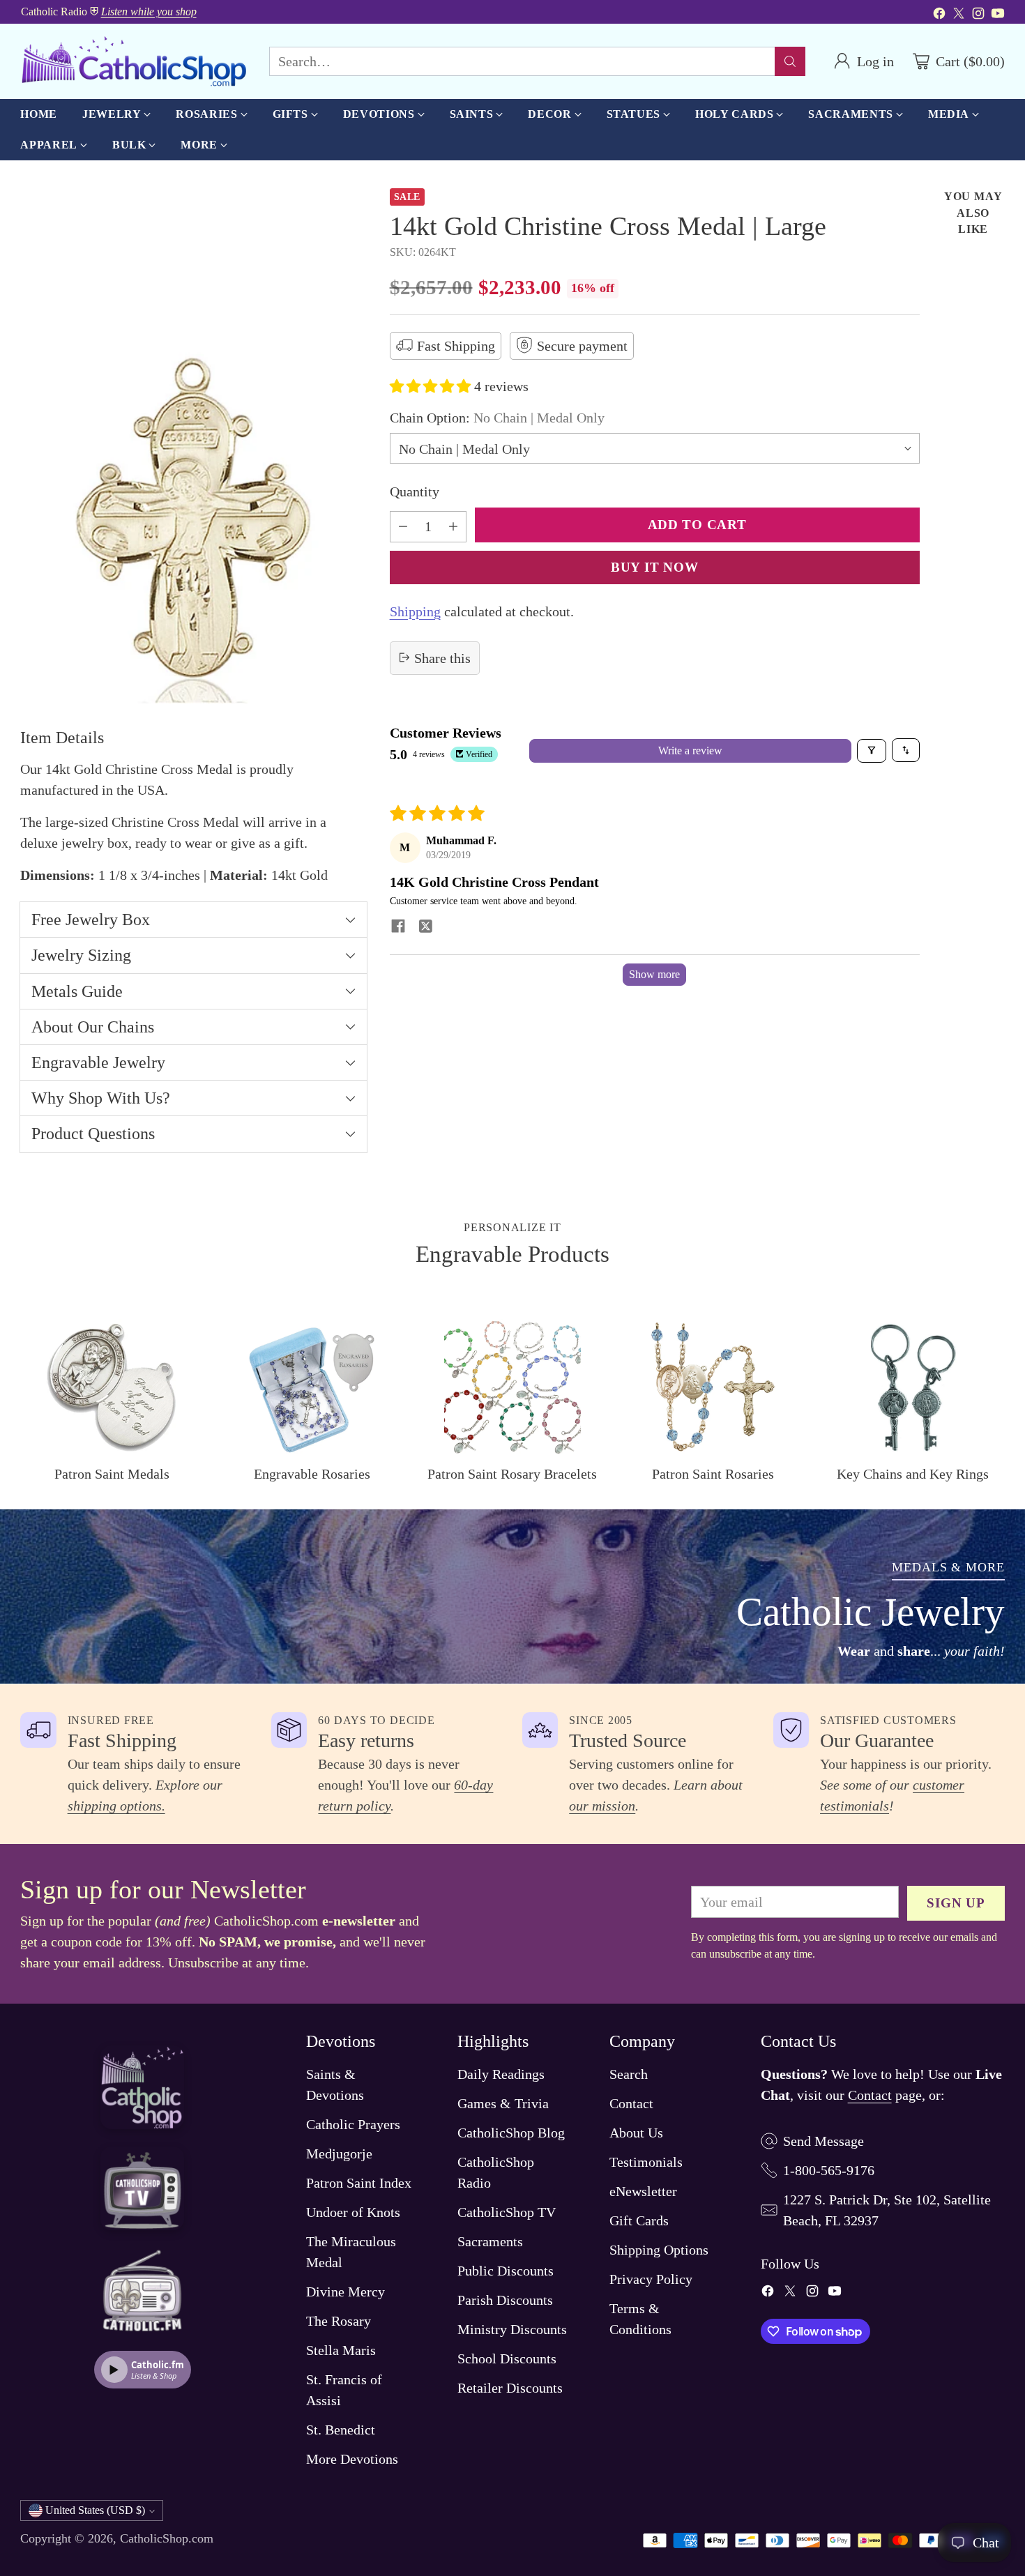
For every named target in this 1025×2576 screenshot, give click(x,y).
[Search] (790, 61)
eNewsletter (643, 2191)
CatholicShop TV (507, 2212)
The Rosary (339, 2321)
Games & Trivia (503, 2103)
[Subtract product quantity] (403, 526)
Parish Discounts (505, 2300)
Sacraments (490, 2241)
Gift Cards (639, 2220)
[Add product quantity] (453, 526)
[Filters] (872, 750)
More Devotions (352, 2459)
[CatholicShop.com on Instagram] (978, 15)
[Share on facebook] (398, 927)
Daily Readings (501, 2074)
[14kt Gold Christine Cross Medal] (193, 446)
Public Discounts (506, 2271)
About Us (636, 2133)
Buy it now (654, 566)
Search (629, 2074)
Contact (631, 2103)
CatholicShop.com (167, 2538)
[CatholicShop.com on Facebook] (939, 15)
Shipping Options (659, 2250)
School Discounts (507, 2358)
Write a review (690, 750)
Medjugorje (339, 2154)
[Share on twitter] (426, 927)
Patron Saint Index (359, 2183)
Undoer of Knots (353, 2212)
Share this (442, 657)
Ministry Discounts (512, 2329)
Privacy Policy (651, 2279)
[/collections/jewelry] (512, 1596)
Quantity (415, 491)
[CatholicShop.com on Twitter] (959, 15)
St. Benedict (341, 2430)
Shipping (415, 611)
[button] (432, 386)
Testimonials (646, 2162)
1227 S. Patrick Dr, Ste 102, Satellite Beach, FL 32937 (887, 2210)
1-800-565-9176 (829, 2170)
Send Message (823, 2141)
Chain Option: (497, 417)
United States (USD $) (95, 2510)
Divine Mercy (346, 2292)
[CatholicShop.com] (134, 61)
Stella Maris (341, 2350)
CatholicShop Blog (511, 2133)
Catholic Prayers (353, 2124)
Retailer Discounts (510, 2388)
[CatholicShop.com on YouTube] (998, 15)
